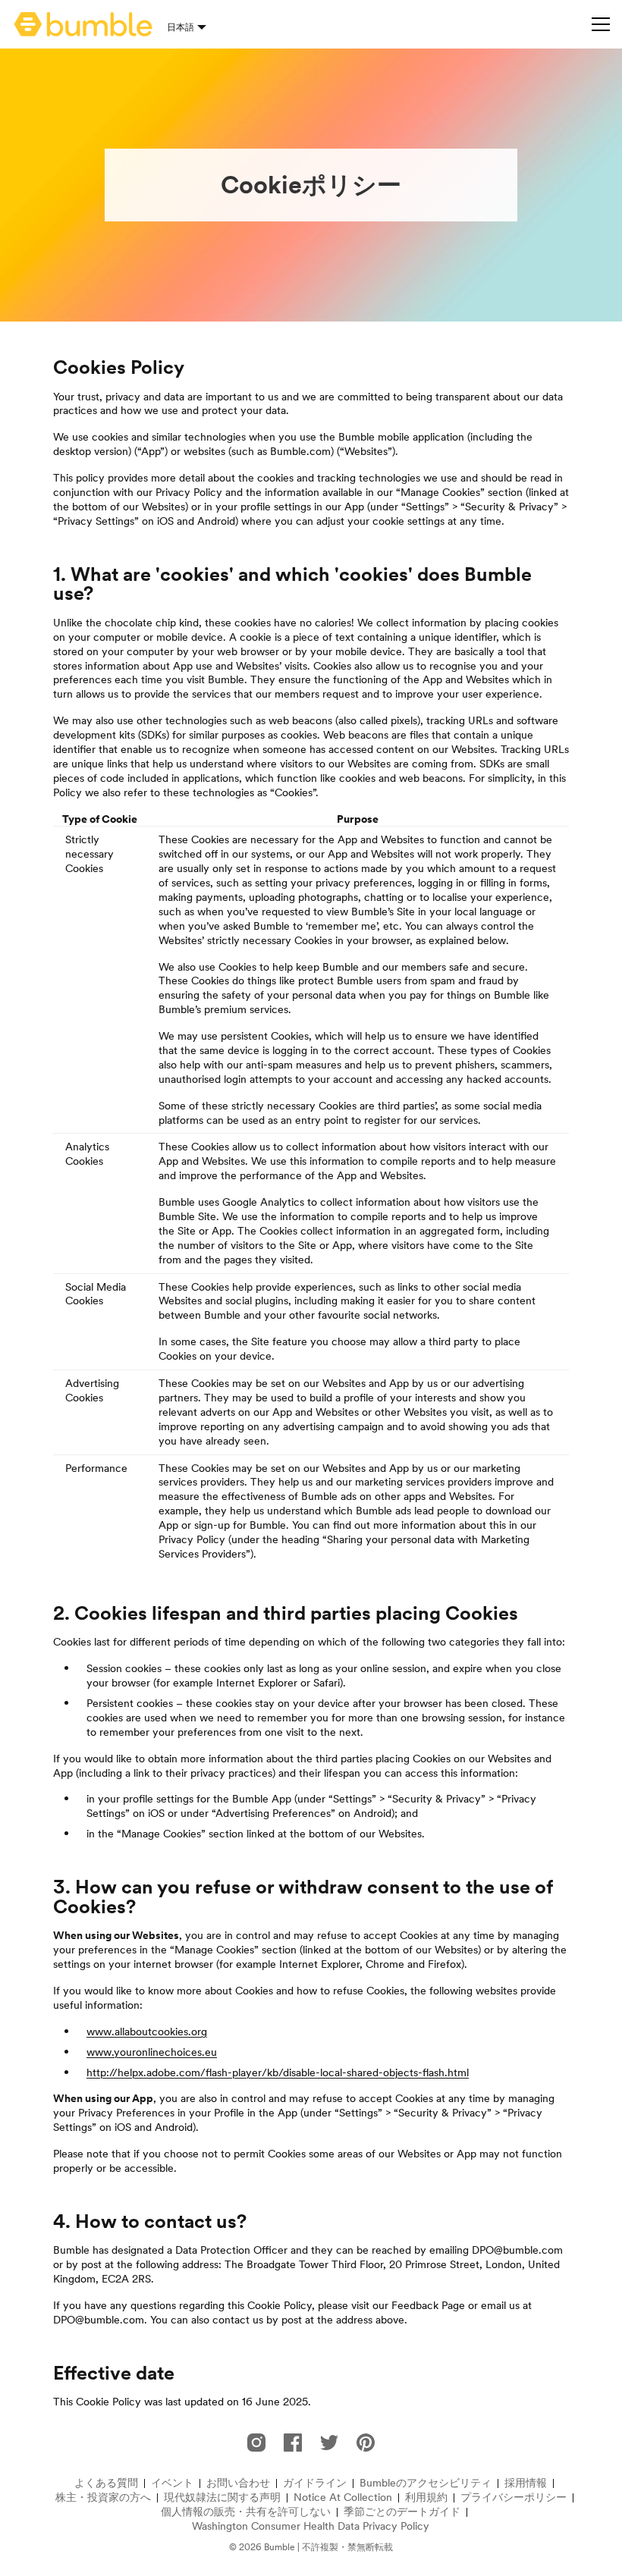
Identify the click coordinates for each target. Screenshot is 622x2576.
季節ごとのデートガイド (402, 2512)
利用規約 (426, 2498)
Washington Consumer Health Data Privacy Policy (311, 2526)
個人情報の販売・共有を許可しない (246, 2512)
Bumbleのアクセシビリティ (426, 2483)
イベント (172, 2483)
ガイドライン (315, 2483)
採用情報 (526, 2483)
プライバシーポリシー (514, 2498)
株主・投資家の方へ (103, 2498)
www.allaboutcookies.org (147, 2032)
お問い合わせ (238, 2483)
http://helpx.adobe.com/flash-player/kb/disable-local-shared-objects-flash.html (278, 2072)
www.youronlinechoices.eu (152, 2052)
